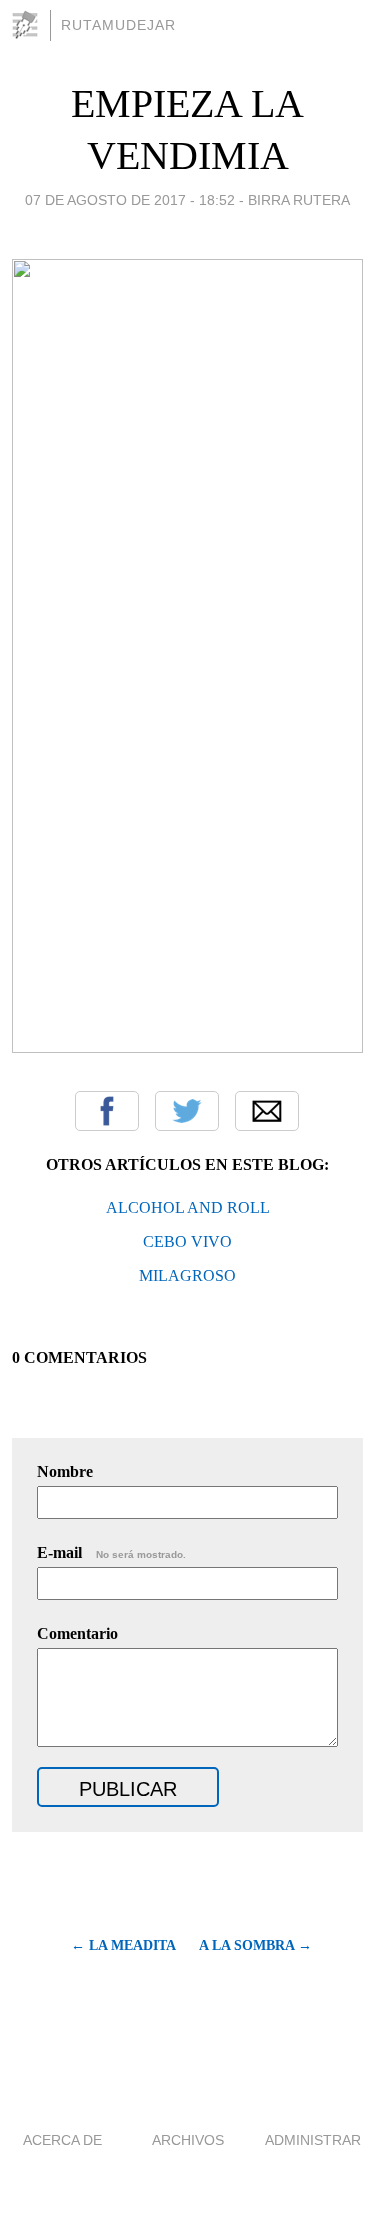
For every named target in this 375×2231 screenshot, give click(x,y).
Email (267, 1111)
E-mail (111, 1552)
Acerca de (62, 2140)
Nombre (65, 1471)
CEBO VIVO (187, 1241)
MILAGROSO (187, 1275)
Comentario (77, 1633)
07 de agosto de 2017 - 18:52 (130, 200)
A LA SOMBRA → (255, 1945)
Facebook (107, 1111)
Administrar (313, 2140)
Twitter (187, 1111)
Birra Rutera (299, 200)
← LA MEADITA (123, 1945)
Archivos (188, 2140)
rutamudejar (118, 25)
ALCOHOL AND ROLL (188, 1207)
